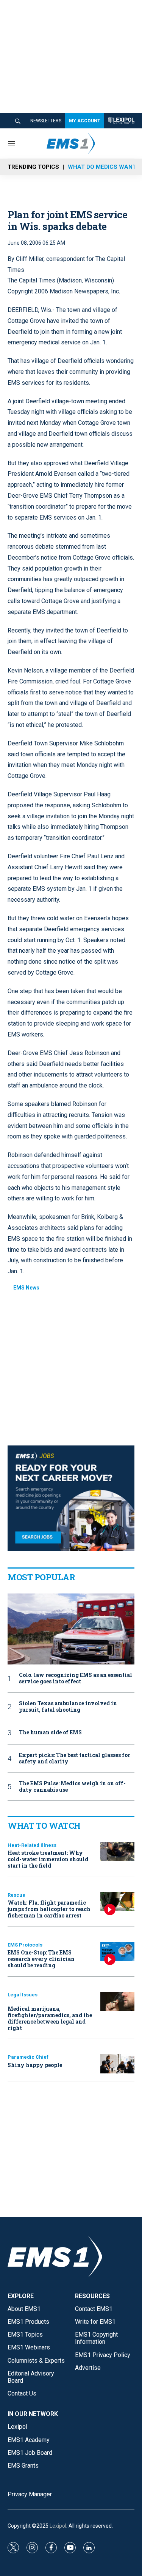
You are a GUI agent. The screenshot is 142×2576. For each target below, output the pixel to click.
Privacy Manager (30, 2494)
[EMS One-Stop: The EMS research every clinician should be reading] (117, 1952)
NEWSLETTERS (46, 121)
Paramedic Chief (28, 2057)
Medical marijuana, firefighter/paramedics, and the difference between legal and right (50, 2018)
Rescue (16, 1895)
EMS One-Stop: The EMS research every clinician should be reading (41, 1959)
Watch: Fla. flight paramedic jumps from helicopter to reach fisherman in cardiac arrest (49, 1909)
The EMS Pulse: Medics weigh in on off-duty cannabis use (72, 1787)
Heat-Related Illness (32, 1845)
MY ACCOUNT (85, 121)
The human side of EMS (50, 1733)
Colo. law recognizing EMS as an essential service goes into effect (76, 1678)
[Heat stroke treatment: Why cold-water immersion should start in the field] (117, 1852)
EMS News (26, 1288)
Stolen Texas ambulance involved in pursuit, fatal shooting (68, 1707)
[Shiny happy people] (117, 2064)
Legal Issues (23, 1995)
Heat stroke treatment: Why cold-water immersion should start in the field (48, 1859)
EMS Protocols (25, 1945)
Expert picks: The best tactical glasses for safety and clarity (75, 1758)
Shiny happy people (35, 2065)
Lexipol (58, 2526)
